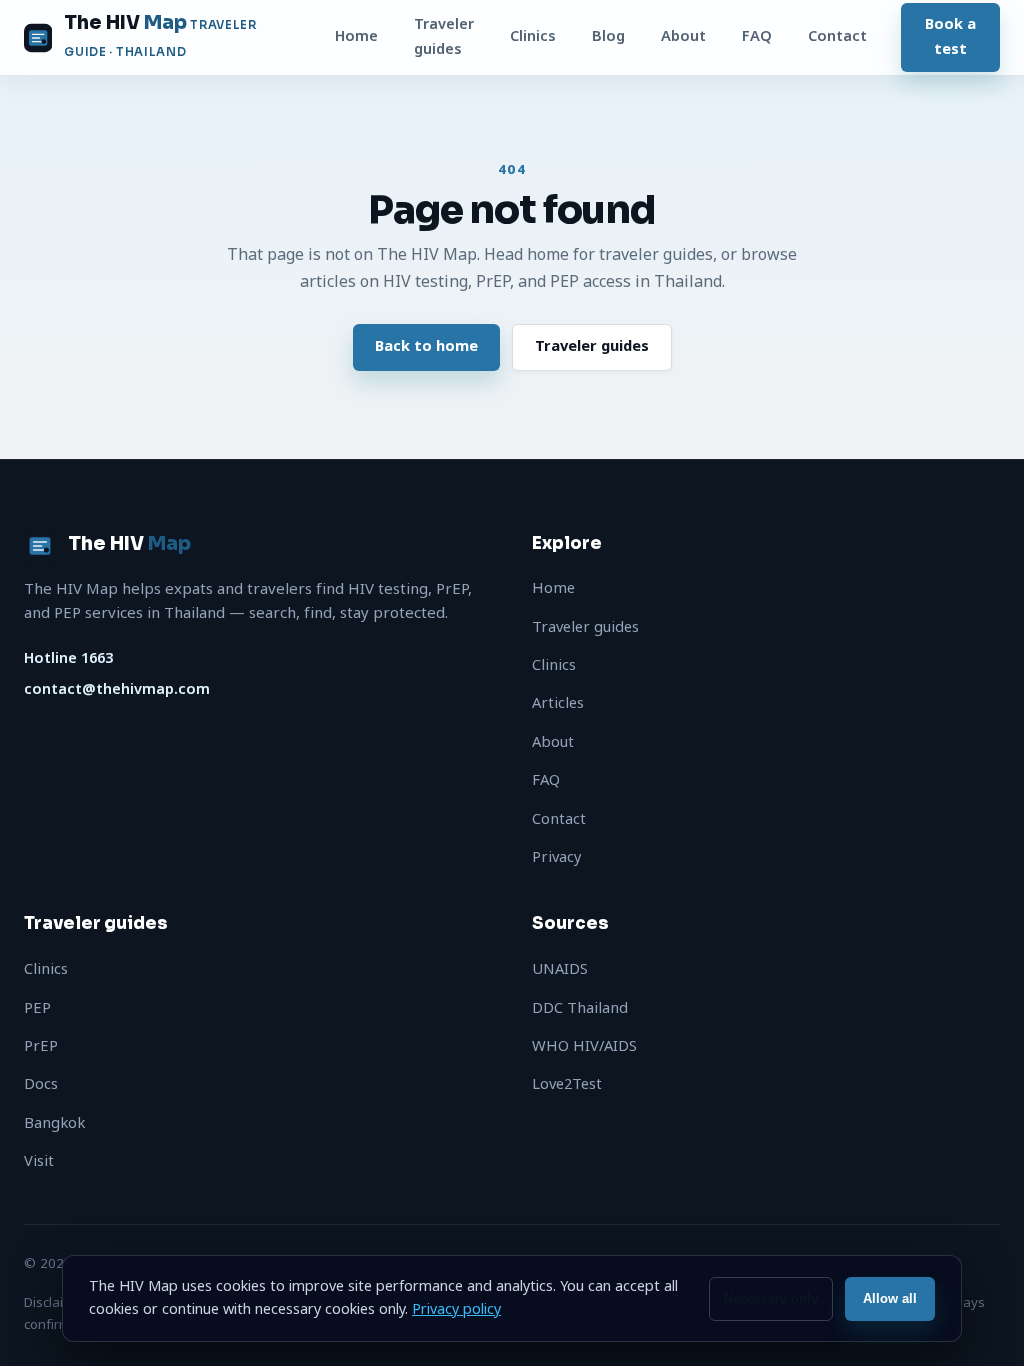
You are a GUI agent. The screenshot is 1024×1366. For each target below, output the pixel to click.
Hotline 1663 (68, 658)
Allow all (890, 1298)
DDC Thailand (580, 1008)
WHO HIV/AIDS (584, 1046)
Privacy (557, 857)
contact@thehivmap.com (117, 689)
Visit (39, 1161)
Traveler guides (444, 36)
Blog (608, 36)
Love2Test (567, 1084)
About (683, 36)
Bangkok (54, 1123)
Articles (558, 703)
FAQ (757, 36)
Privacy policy (456, 1309)
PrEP (41, 1046)
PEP (37, 1008)
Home (356, 36)
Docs (41, 1084)
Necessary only (771, 1298)
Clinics (533, 36)
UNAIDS (560, 969)
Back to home (426, 346)
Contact (837, 36)
